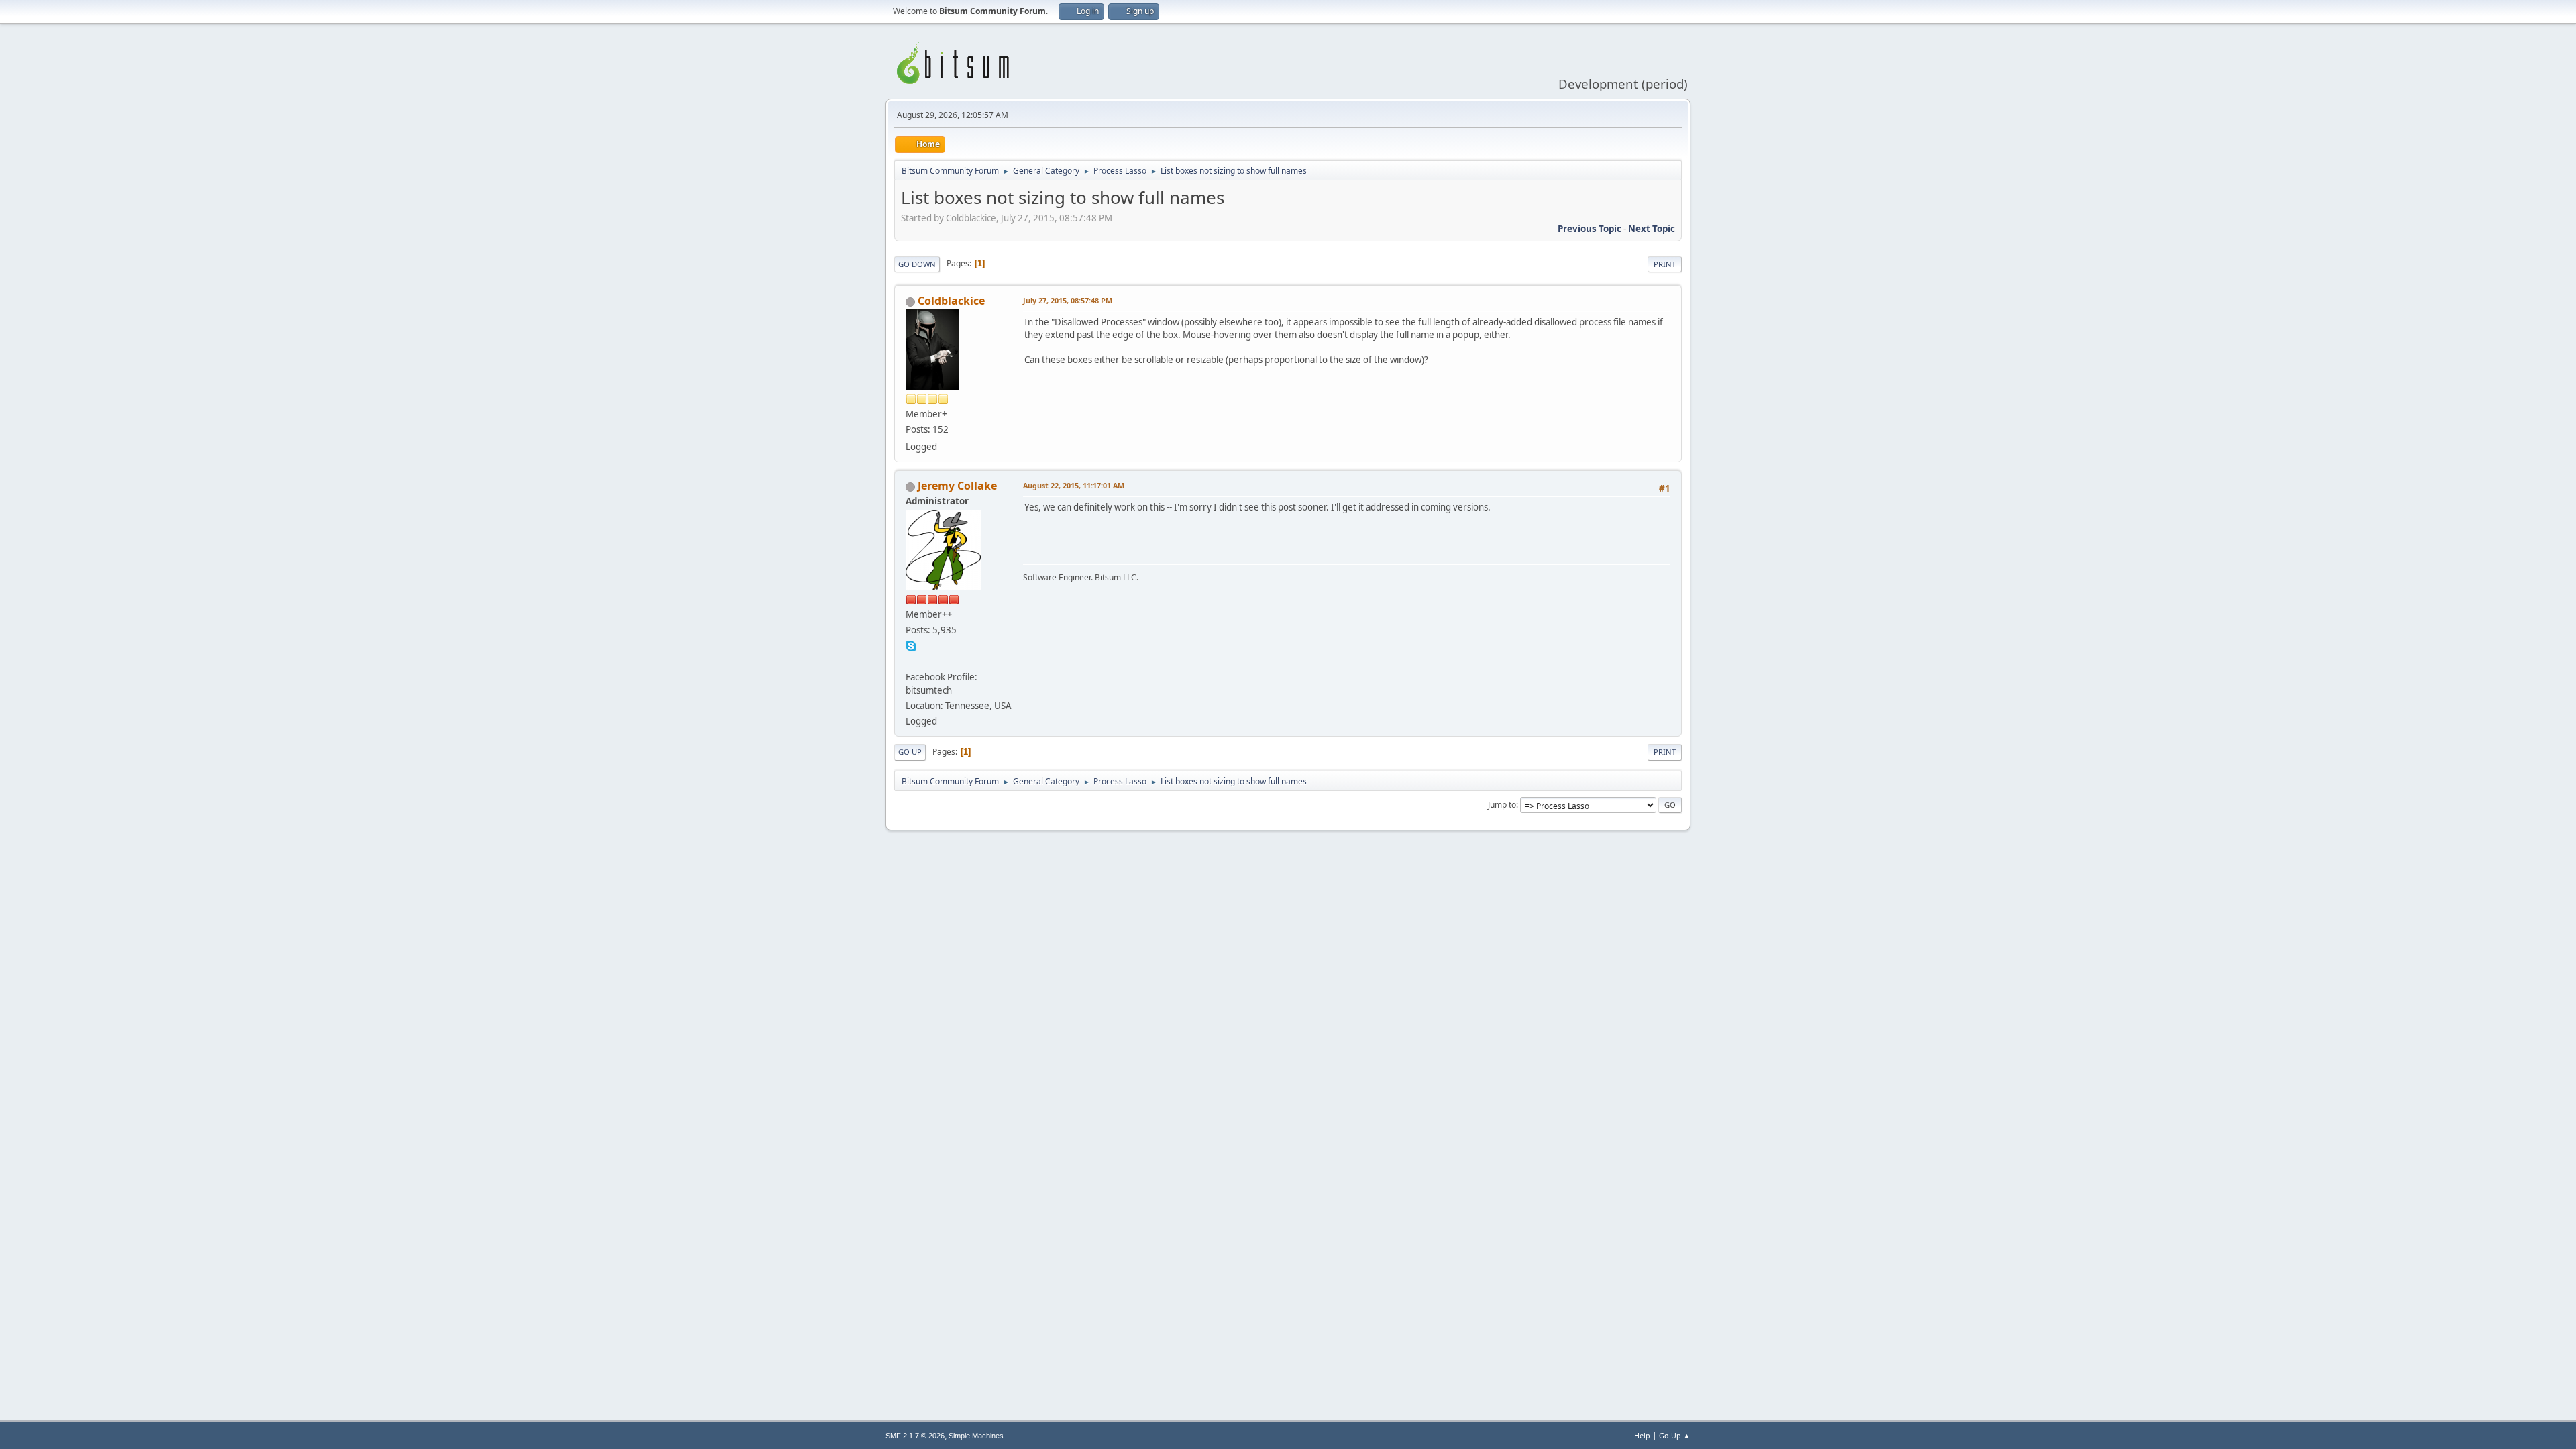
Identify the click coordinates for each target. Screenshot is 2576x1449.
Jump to (1502, 805)
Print (1665, 264)
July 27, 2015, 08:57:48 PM (1068, 300)
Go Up (910, 752)
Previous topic (1590, 229)
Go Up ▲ (1675, 1435)
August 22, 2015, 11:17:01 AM (1074, 485)
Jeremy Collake (957, 486)
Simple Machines (976, 1436)
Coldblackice (951, 301)
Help (1642, 1435)
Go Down (917, 264)
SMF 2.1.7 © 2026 (915, 1436)
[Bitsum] (911, 661)
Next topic (1652, 229)
